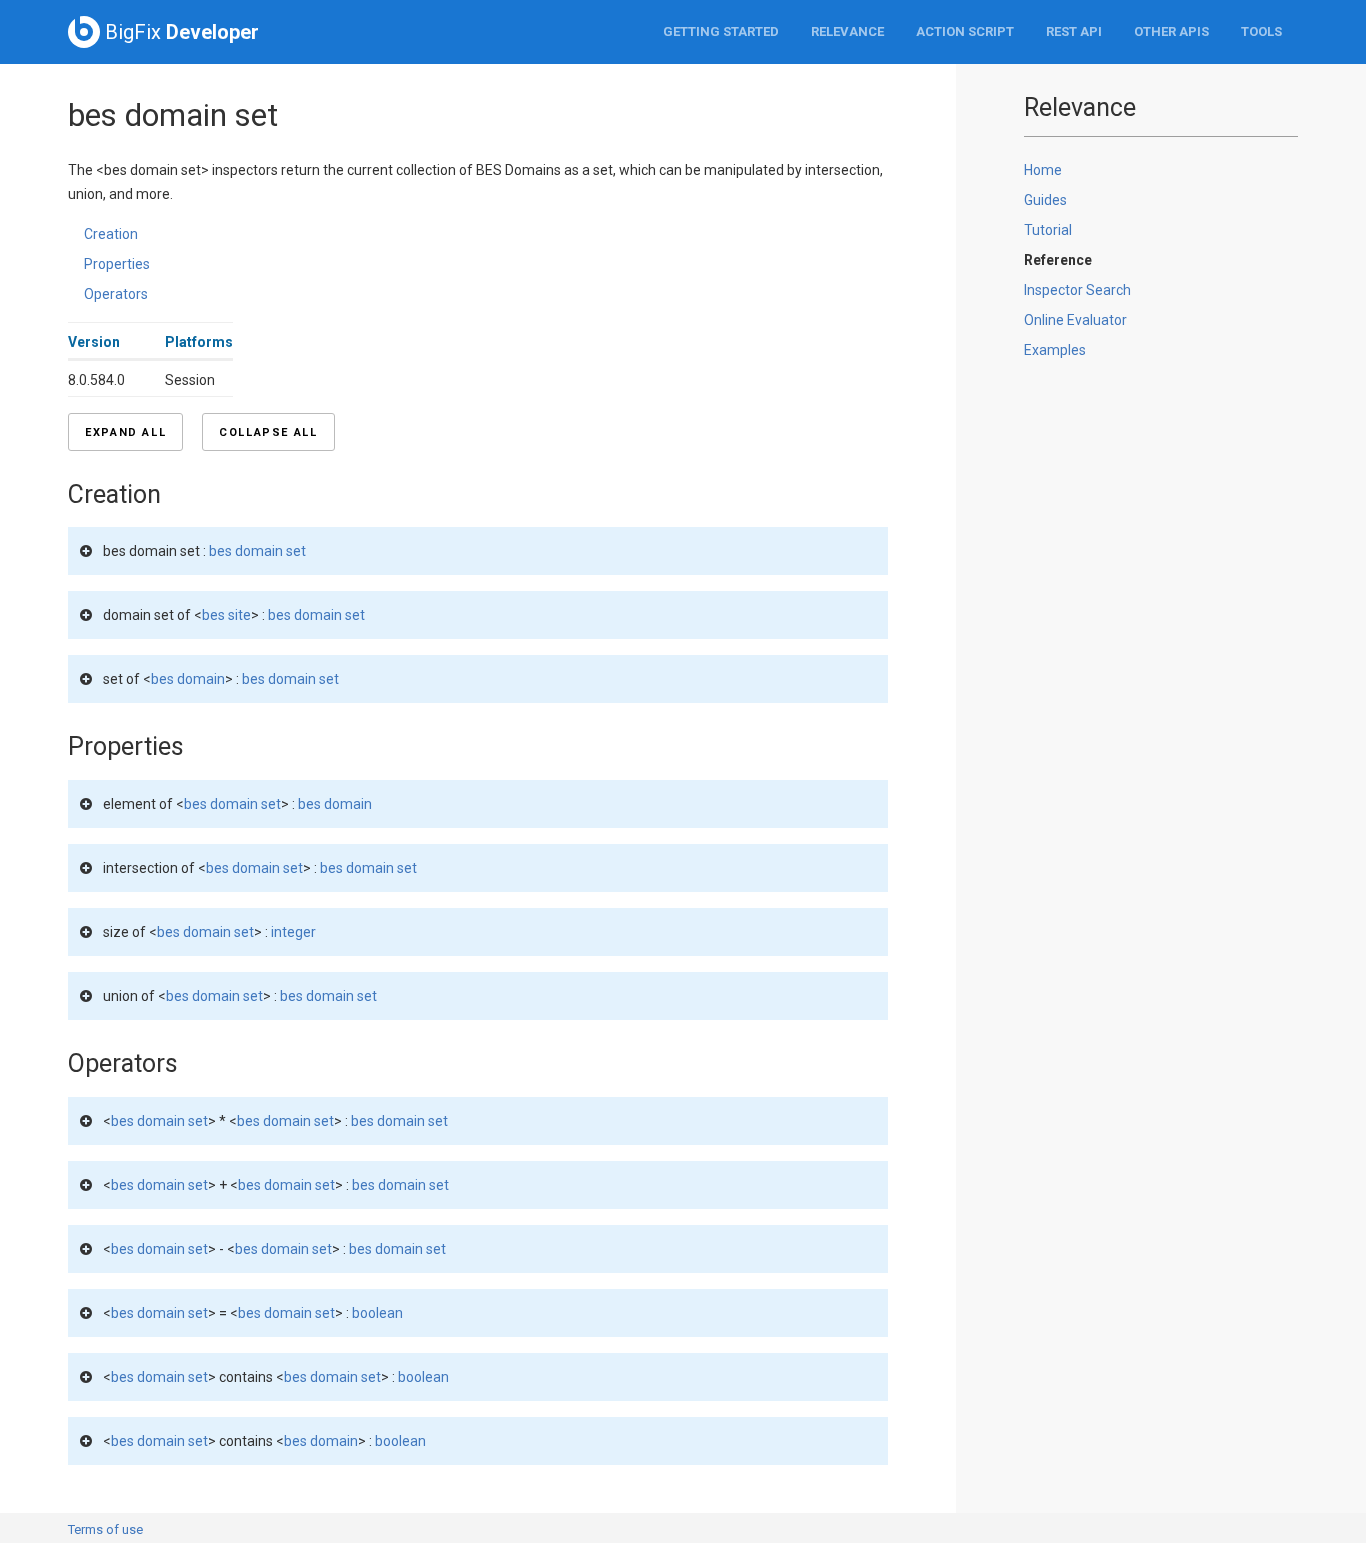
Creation (111, 234)
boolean (377, 1313)
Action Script (965, 31)
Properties (117, 264)
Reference (1058, 260)
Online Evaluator (1075, 320)
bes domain (188, 679)
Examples (1055, 350)
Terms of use (105, 1529)
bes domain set (257, 551)
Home (1043, 170)
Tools (1261, 31)
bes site (226, 615)
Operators (116, 294)
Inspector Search (1077, 290)
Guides (1045, 200)
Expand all (125, 432)
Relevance (847, 31)
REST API (1074, 31)
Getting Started (721, 31)
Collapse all (268, 432)
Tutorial (1048, 230)
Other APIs (1171, 31)
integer (293, 932)
